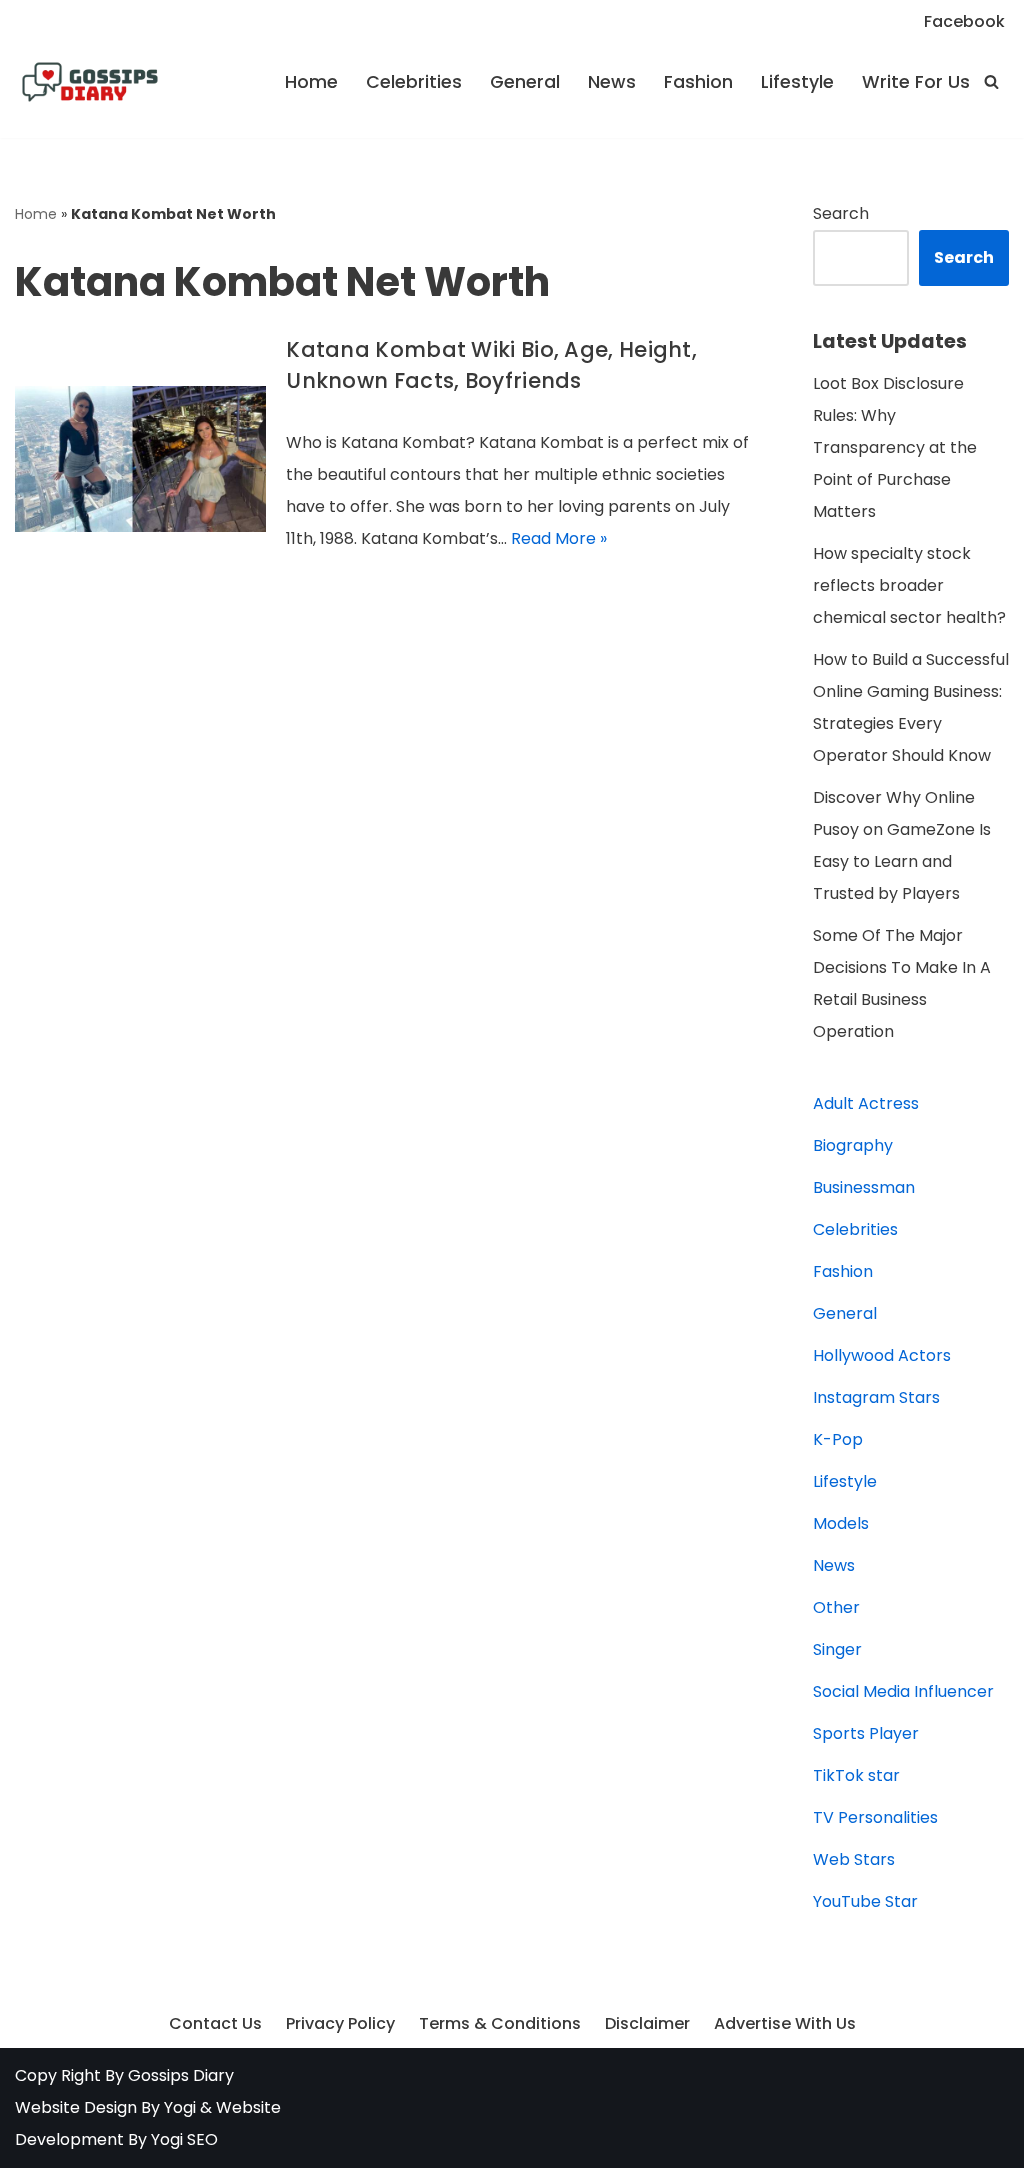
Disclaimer (647, 2023)
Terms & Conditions (500, 2023)
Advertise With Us (785, 2023)
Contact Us (215, 2023)
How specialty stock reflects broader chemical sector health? (909, 585)
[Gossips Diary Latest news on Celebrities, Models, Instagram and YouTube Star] (90, 82)
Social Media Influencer (903, 1691)
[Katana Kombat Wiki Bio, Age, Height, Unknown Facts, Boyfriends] (140, 459)
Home (311, 82)
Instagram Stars (876, 1397)
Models (841, 1523)
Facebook (964, 21)
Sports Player (866, 1733)
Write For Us (916, 82)
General (525, 82)
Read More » (559, 538)
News (612, 82)
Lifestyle (797, 82)
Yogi (178, 2107)
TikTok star (856, 1775)
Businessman (864, 1187)
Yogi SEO (184, 2139)
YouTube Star (865, 1901)
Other (836, 1607)
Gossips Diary (181, 2075)
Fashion (698, 82)
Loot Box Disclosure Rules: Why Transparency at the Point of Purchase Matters (895, 447)
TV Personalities (875, 1817)
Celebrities (414, 82)
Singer (837, 1649)
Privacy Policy (340, 2023)
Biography (853, 1145)
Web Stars (854, 1859)
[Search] (991, 81)
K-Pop (838, 1439)
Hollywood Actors (882, 1355)
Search (841, 213)
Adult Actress (866, 1103)
